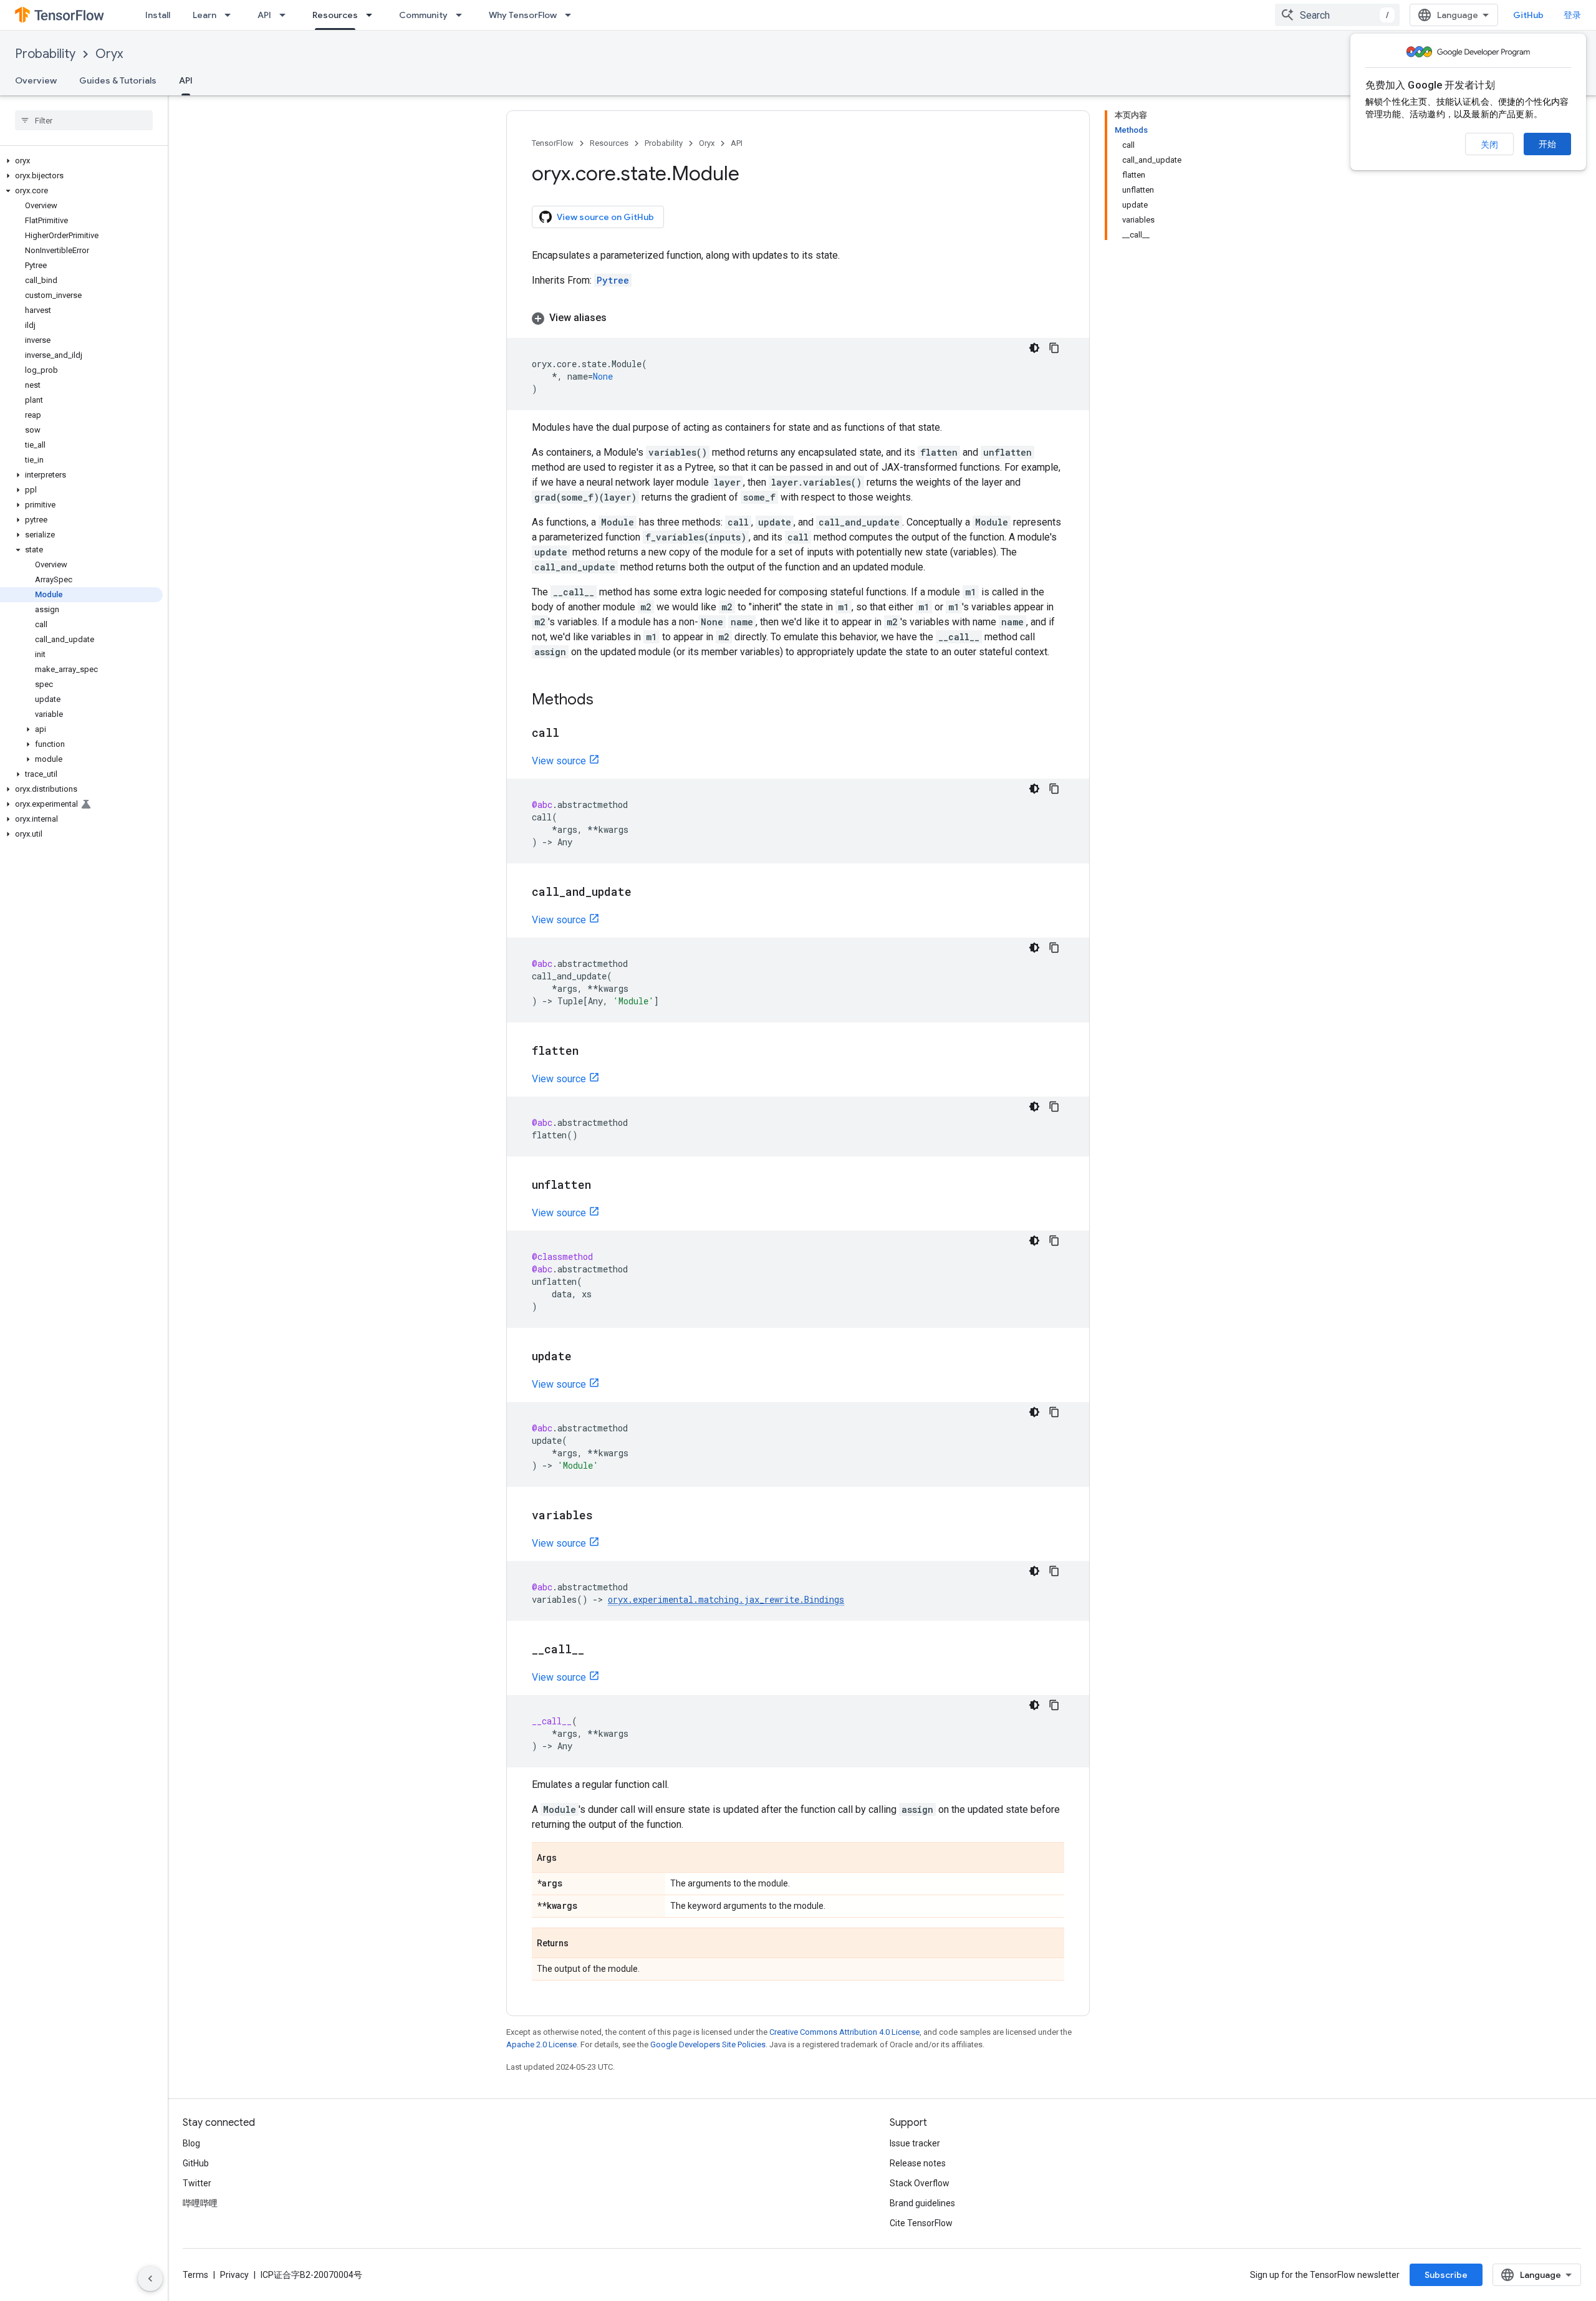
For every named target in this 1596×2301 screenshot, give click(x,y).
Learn (204, 15)
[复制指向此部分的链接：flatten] (591, 1052)
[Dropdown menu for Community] (463, 15)
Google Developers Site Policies (708, 2044)
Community (423, 15)
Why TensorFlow (523, 15)
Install (158, 15)
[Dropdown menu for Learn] (231, 15)
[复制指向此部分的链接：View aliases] (619, 318)
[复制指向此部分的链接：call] (572, 734)
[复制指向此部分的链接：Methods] (606, 701)
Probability (45, 54)
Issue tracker (915, 2143)
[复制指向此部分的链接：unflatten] (603, 1186)
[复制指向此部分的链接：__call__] (597, 1650)
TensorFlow (553, 143)
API (264, 15)
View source (559, 761)
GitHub (1528, 15)
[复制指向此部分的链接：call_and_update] (644, 893)
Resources (335, 15)
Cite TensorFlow (921, 2223)
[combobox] (1337, 15)
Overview (36, 80)
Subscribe (1446, 2275)
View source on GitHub (605, 217)
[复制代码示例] (1054, 348)
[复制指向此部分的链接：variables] (605, 1516)
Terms (195, 2275)
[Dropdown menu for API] (286, 15)
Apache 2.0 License (541, 2044)
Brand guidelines (922, 2203)
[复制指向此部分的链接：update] (584, 1357)
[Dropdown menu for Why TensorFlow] (572, 15)
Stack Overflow (920, 2183)
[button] (81, 161)
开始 (1547, 144)
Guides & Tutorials (118, 80)
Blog (191, 2143)
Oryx (109, 54)
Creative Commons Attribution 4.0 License (844, 2032)
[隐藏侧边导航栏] (150, 2279)
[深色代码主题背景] (1034, 348)
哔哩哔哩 (200, 2203)
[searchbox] (84, 120)
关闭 (1489, 145)
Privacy (234, 2275)
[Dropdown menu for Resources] (373, 15)
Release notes (918, 2163)
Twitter (197, 2183)
